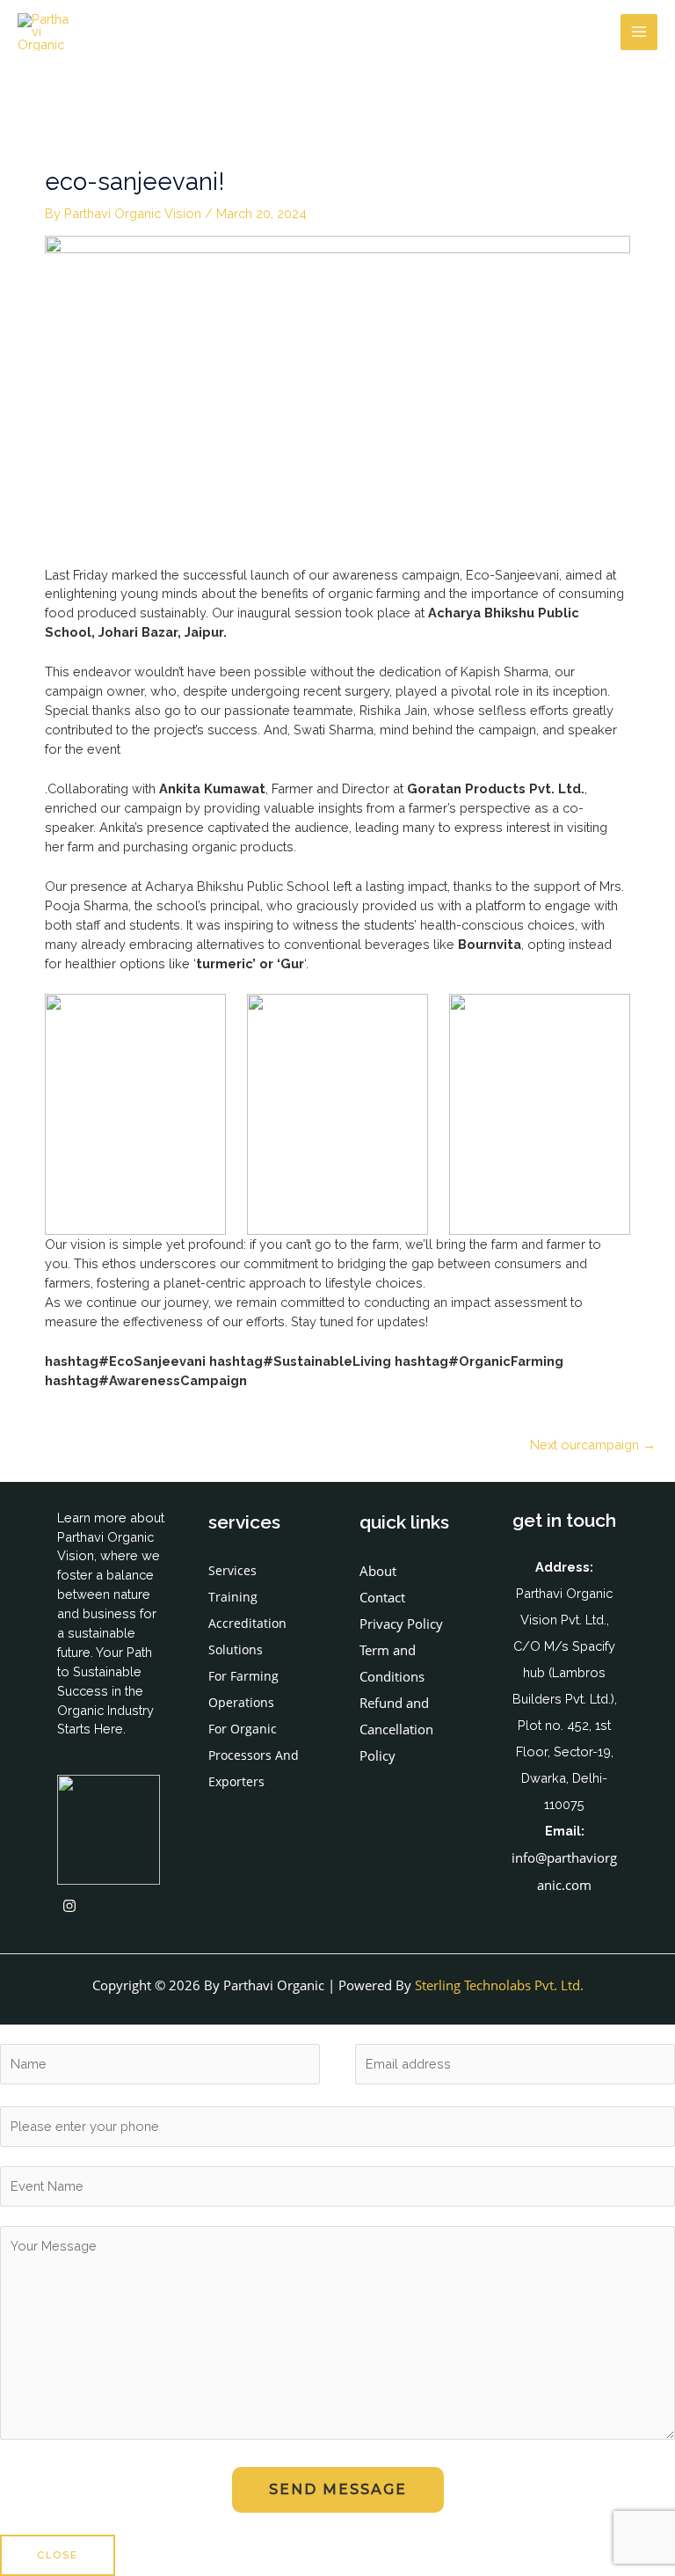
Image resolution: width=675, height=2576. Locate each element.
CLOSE (58, 2555)
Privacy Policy (401, 1624)
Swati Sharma (334, 730)
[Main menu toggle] (639, 33)
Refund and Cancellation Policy (396, 1729)
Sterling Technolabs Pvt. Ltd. (499, 1985)
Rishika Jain (393, 710)
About (378, 1571)
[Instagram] (69, 1906)
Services (232, 1570)
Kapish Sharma (504, 671)
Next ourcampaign (593, 1445)
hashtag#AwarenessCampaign (146, 1380)
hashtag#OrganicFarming (479, 1361)
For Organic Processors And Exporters (254, 1755)
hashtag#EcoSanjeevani (125, 1361)
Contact (382, 1597)
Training (233, 1597)
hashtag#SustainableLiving (300, 1361)
